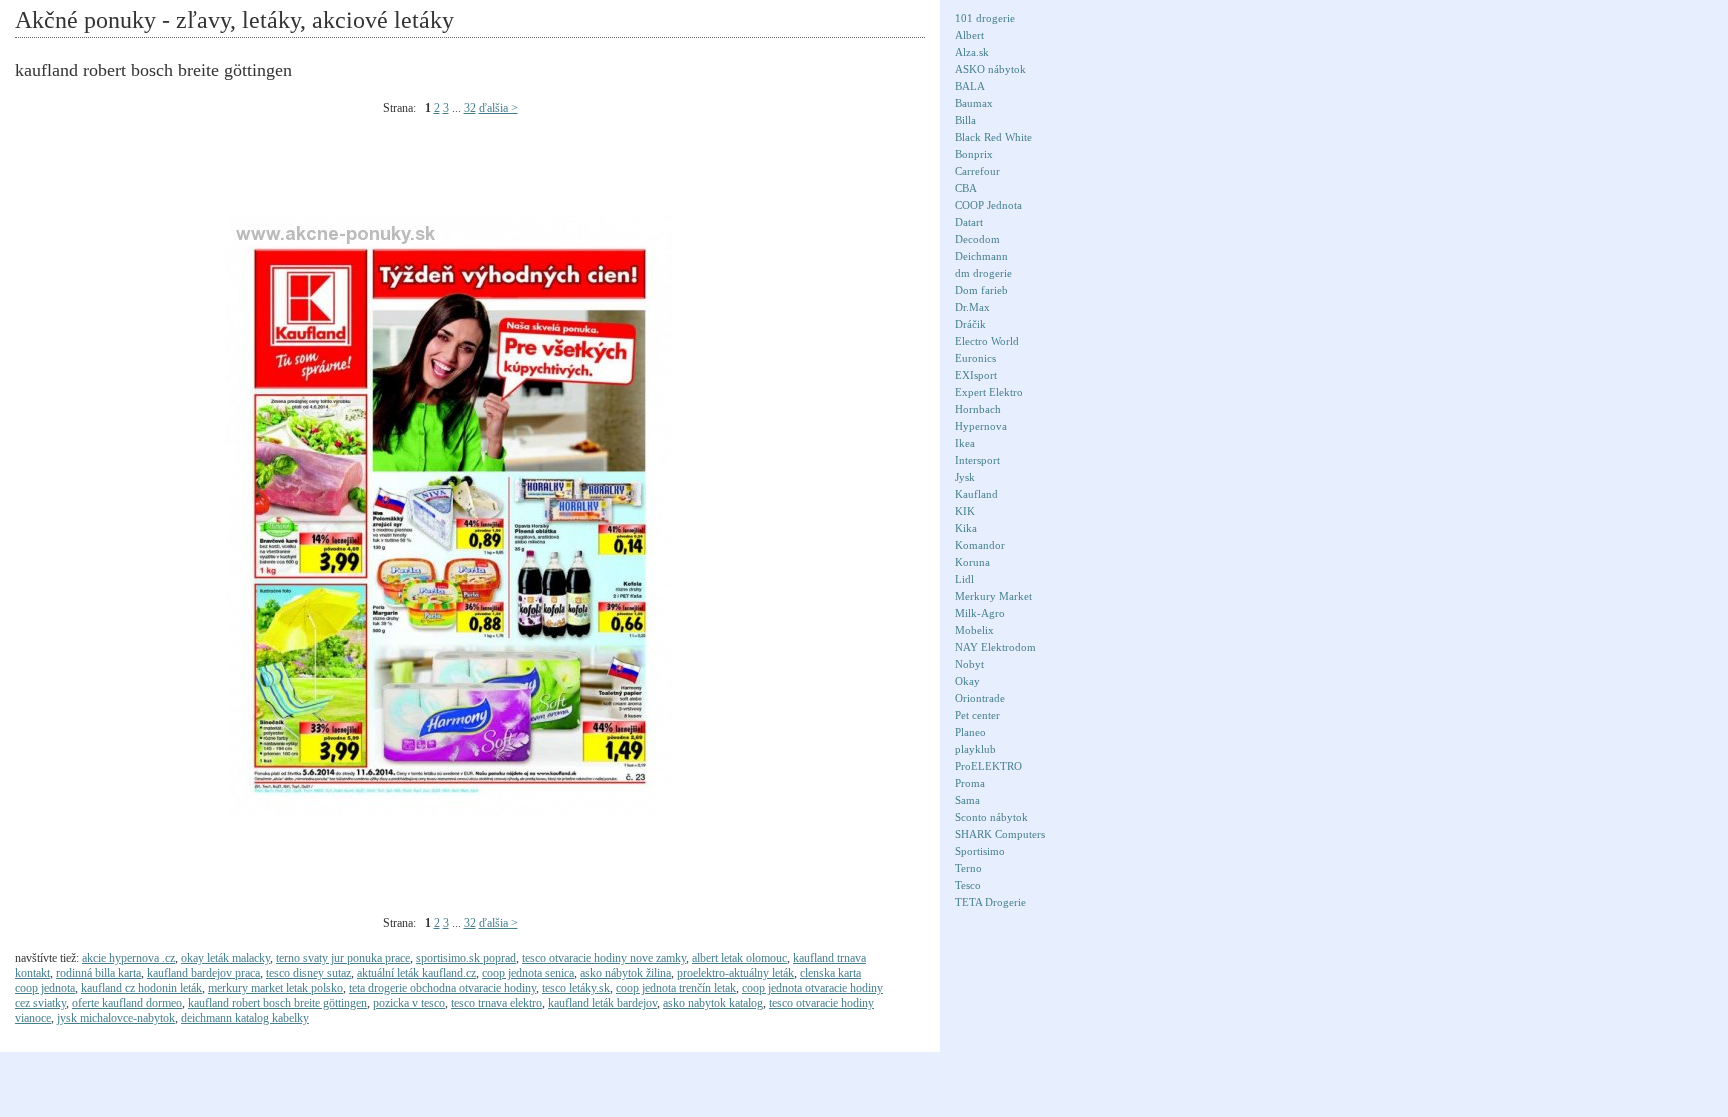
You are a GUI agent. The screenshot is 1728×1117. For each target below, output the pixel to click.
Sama (967, 800)
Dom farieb (981, 290)
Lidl (964, 579)
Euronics (975, 358)
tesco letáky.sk (576, 988)
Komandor (980, 545)
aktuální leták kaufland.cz (416, 973)
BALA (970, 86)
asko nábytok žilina (625, 973)
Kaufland (976, 494)
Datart (969, 222)
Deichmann (981, 256)
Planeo (970, 732)
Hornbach (978, 409)
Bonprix (974, 154)
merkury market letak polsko (275, 988)
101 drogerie (985, 18)
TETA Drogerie (990, 902)
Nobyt (969, 664)
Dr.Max (972, 307)
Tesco (968, 885)
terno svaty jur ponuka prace (343, 958)
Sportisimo (980, 851)
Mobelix (974, 630)
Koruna (972, 562)
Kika (966, 528)
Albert (969, 35)
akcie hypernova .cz (128, 958)
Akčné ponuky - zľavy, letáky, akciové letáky (234, 20)
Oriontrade (980, 698)
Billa (965, 120)
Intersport (977, 460)
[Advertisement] (379, 171)
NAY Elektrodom (995, 647)
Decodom (977, 239)
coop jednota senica (528, 973)
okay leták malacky (225, 958)
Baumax (974, 103)
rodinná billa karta (98, 973)
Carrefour (977, 171)
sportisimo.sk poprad (466, 958)
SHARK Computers (1000, 834)
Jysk (965, 477)
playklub (975, 749)
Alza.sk (972, 52)
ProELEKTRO (988, 766)
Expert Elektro (989, 392)
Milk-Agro (980, 613)
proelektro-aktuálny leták (735, 973)
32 (470, 108)
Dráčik (970, 324)
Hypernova (981, 426)
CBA (966, 188)
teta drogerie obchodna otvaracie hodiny (442, 988)
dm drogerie (983, 273)
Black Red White (993, 137)
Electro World (987, 341)
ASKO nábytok (990, 69)
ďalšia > (498, 108)
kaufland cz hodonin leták (141, 988)
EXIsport (976, 375)
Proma (970, 783)
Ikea (965, 443)
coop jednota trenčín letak (676, 988)
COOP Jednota (988, 205)
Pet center (977, 715)
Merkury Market (993, 596)
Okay (967, 681)
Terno (968, 868)
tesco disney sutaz (308, 973)
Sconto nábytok (991, 817)
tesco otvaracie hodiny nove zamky (604, 958)
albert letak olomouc (739, 958)
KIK (965, 511)
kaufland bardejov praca (203, 973)
